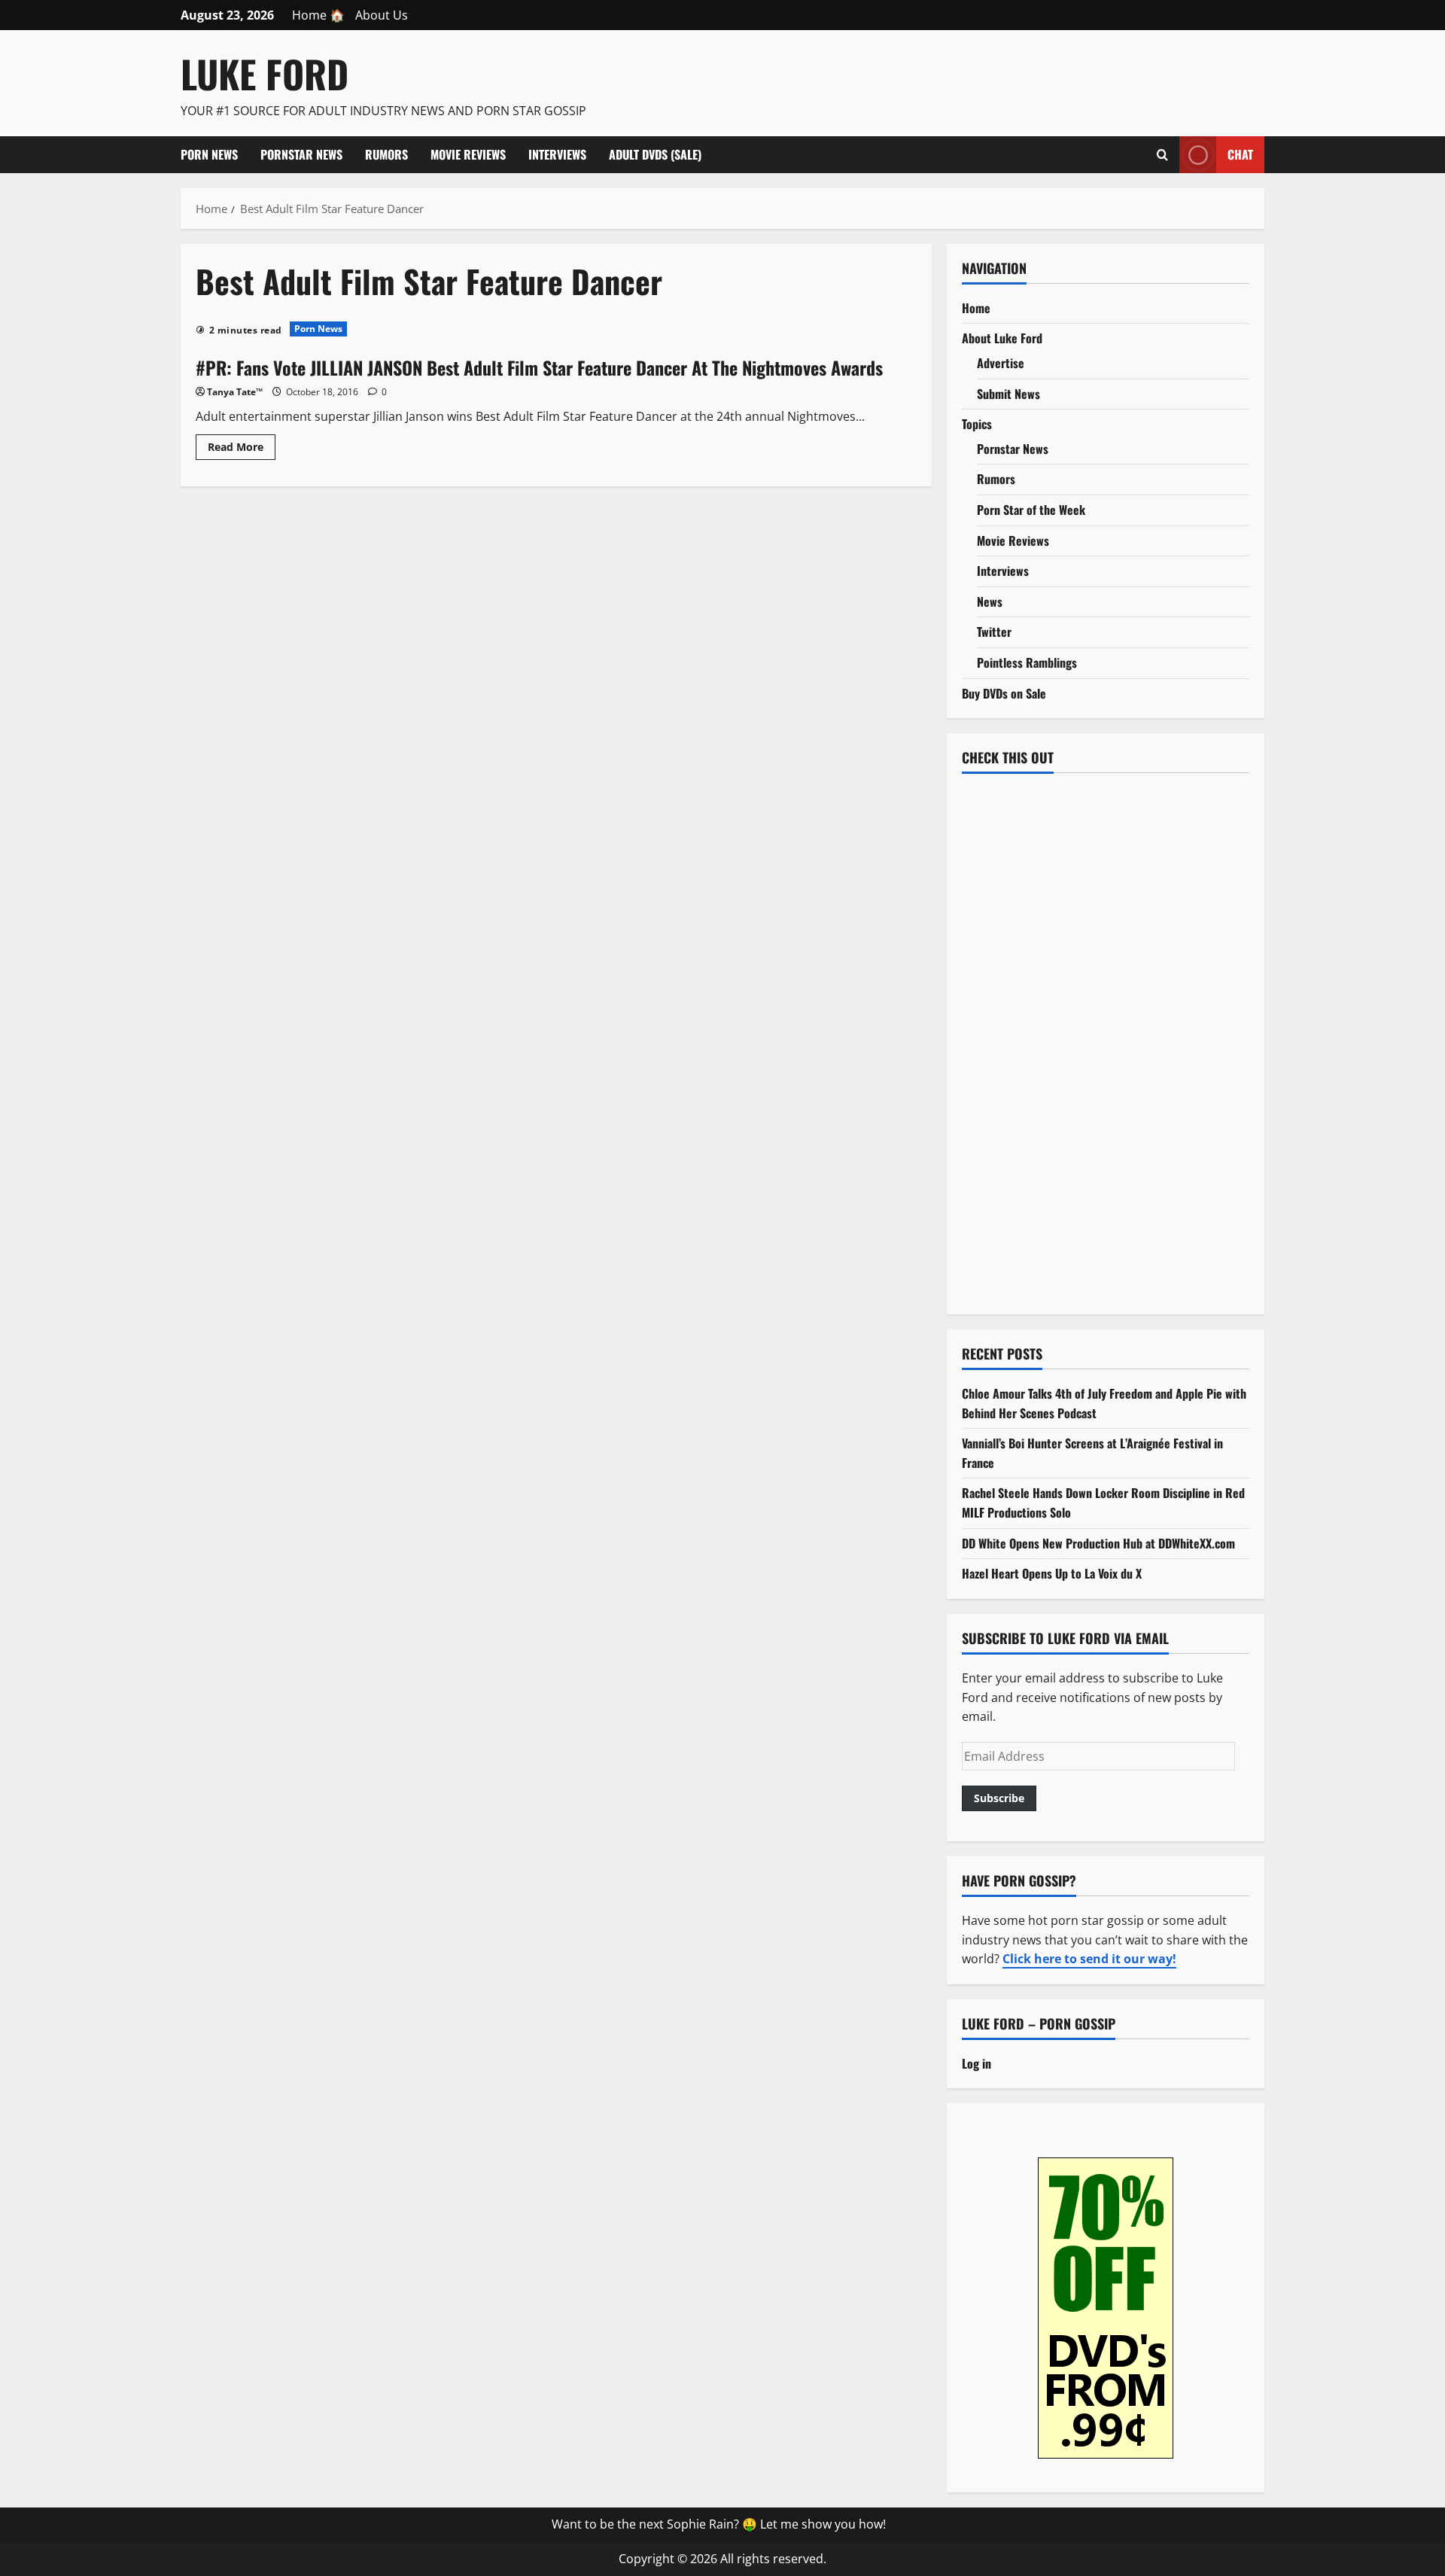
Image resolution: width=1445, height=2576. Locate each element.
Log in (977, 2063)
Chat (1240, 154)
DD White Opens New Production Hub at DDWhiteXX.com (1098, 1543)
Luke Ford (265, 73)
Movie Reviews (468, 154)
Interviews (557, 154)
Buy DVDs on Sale (1004, 693)
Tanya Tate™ (235, 392)
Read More (242, 449)
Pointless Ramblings (1027, 662)
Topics (977, 424)
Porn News (209, 154)
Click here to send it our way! (1089, 1959)
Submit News (1008, 394)
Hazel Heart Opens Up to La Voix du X (1052, 1573)
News (990, 601)
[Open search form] (1162, 154)
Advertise (1001, 363)
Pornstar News (301, 154)
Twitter (994, 632)
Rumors (386, 154)
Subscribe (999, 1798)
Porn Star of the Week (1031, 510)
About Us (382, 15)
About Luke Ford (1002, 338)
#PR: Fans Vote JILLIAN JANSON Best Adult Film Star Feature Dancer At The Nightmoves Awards (539, 367)
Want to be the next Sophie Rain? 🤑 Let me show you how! (719, 2524)
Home (976, 308)
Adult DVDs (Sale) (655, 154)
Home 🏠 (318, 15)
